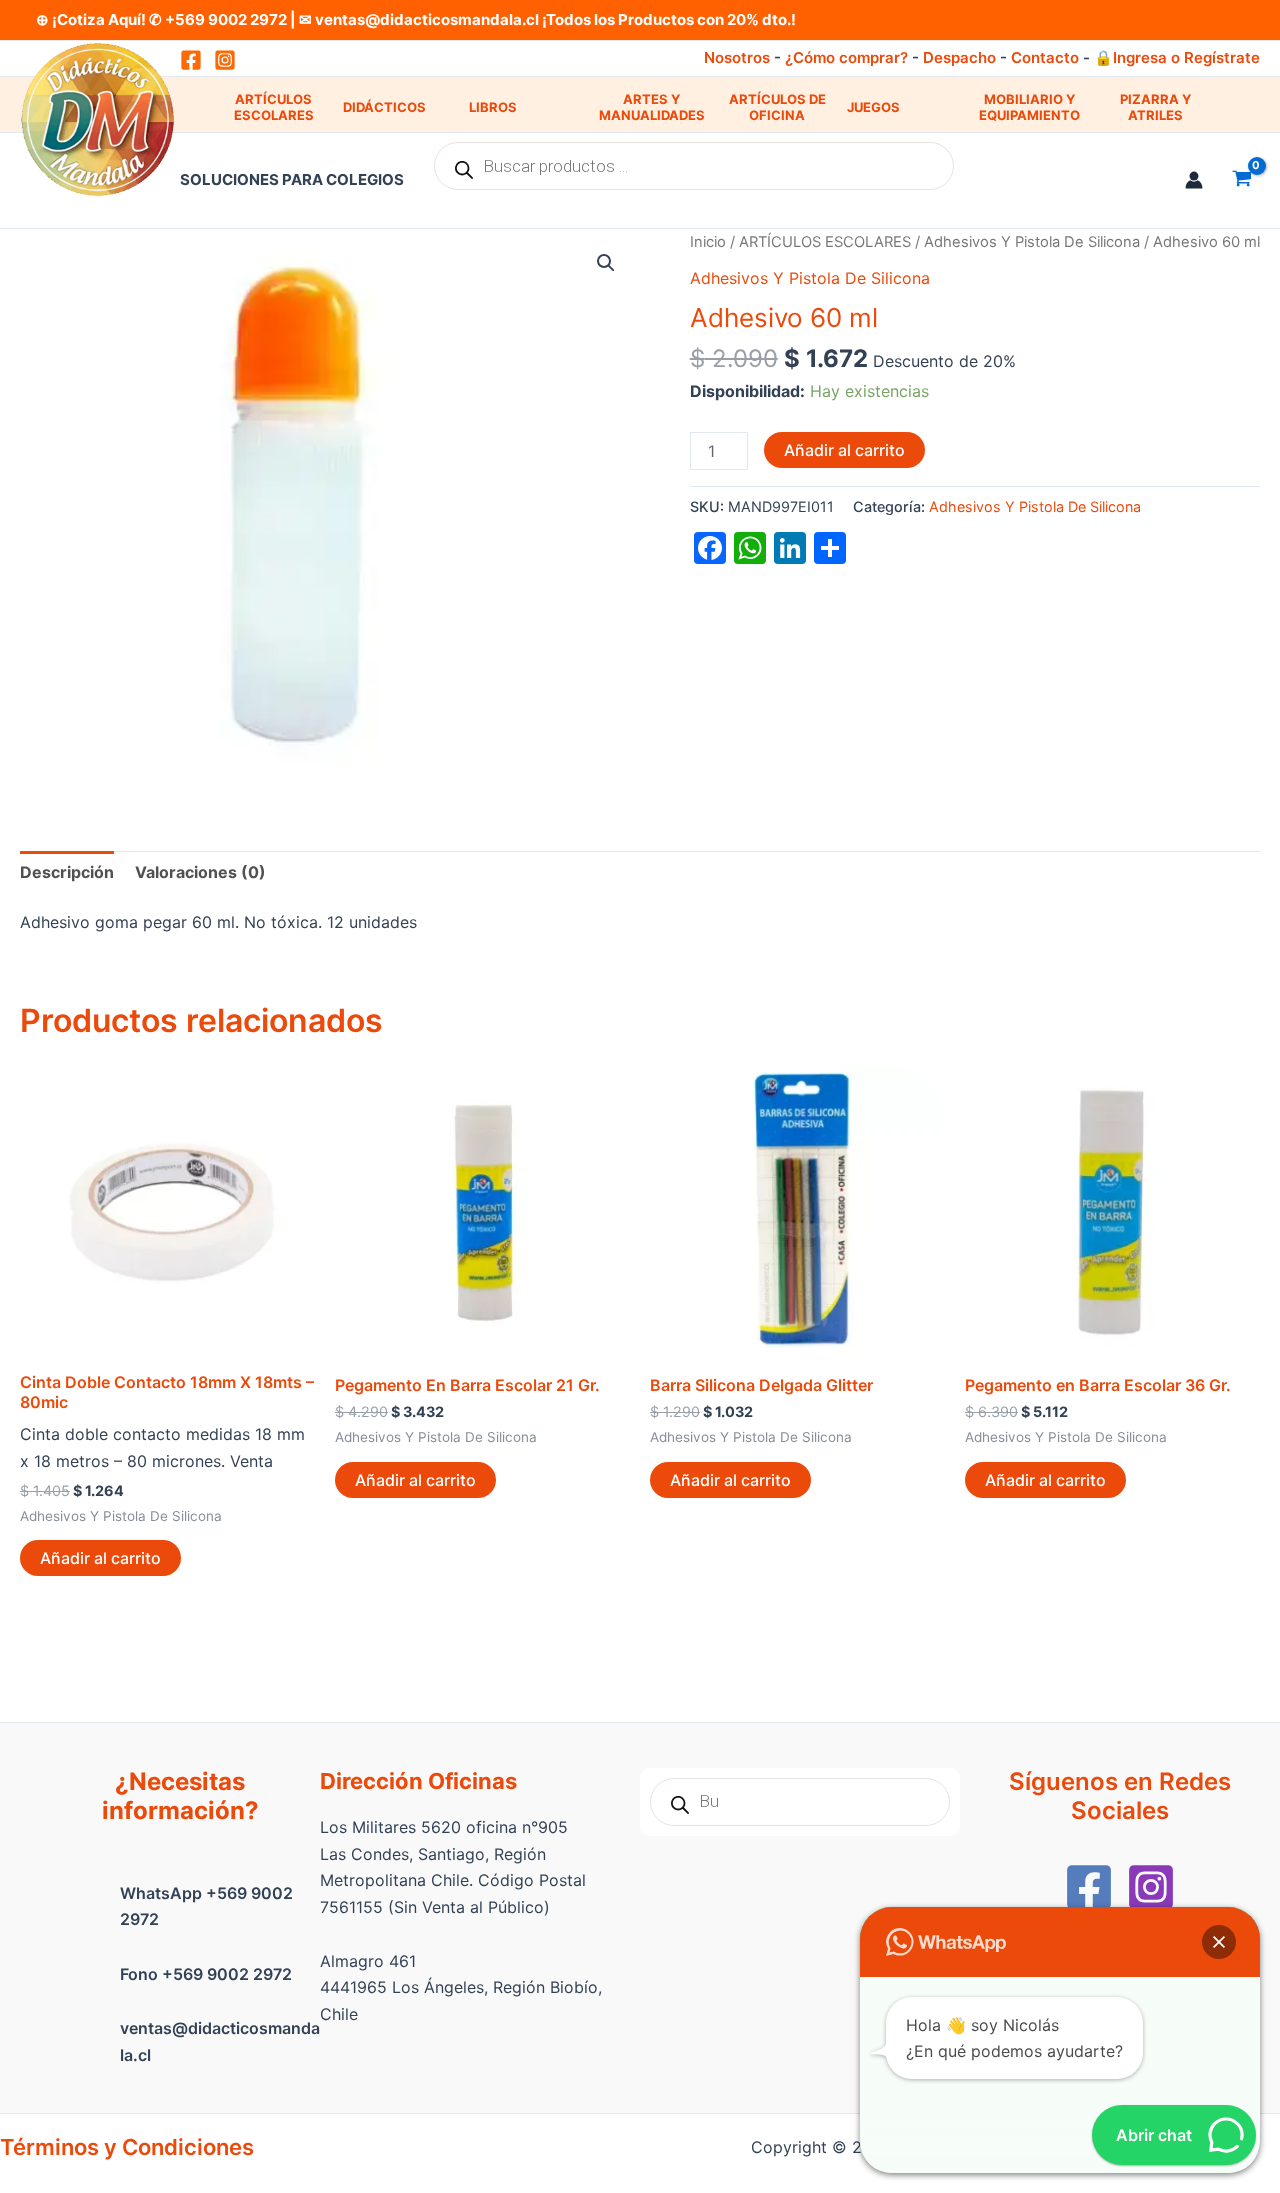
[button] (606, 263)
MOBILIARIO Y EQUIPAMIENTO (1029, 107)
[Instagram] (225, 60)
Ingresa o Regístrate (1186, 57)
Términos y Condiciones (127, 2147)
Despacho (959, 57)
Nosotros (737, 57)
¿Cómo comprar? (846, 57)
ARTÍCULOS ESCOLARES (274, 107)
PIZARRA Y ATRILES (1155, 107)
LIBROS (493, 107)
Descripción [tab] (67, 872)
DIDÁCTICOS (384, 107)
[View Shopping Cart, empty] (1241, 180)
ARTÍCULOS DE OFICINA (777, 107)
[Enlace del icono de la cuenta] (1194, 180)
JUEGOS (873, 107)
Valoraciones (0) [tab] (200, 872)
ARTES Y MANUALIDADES (652, 107)
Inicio (708, 242)
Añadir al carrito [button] (100, 1558)
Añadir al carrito (844, 450)
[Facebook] (1089, 1887)
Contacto (1045, 57)
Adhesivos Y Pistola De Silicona (1032, 242)
